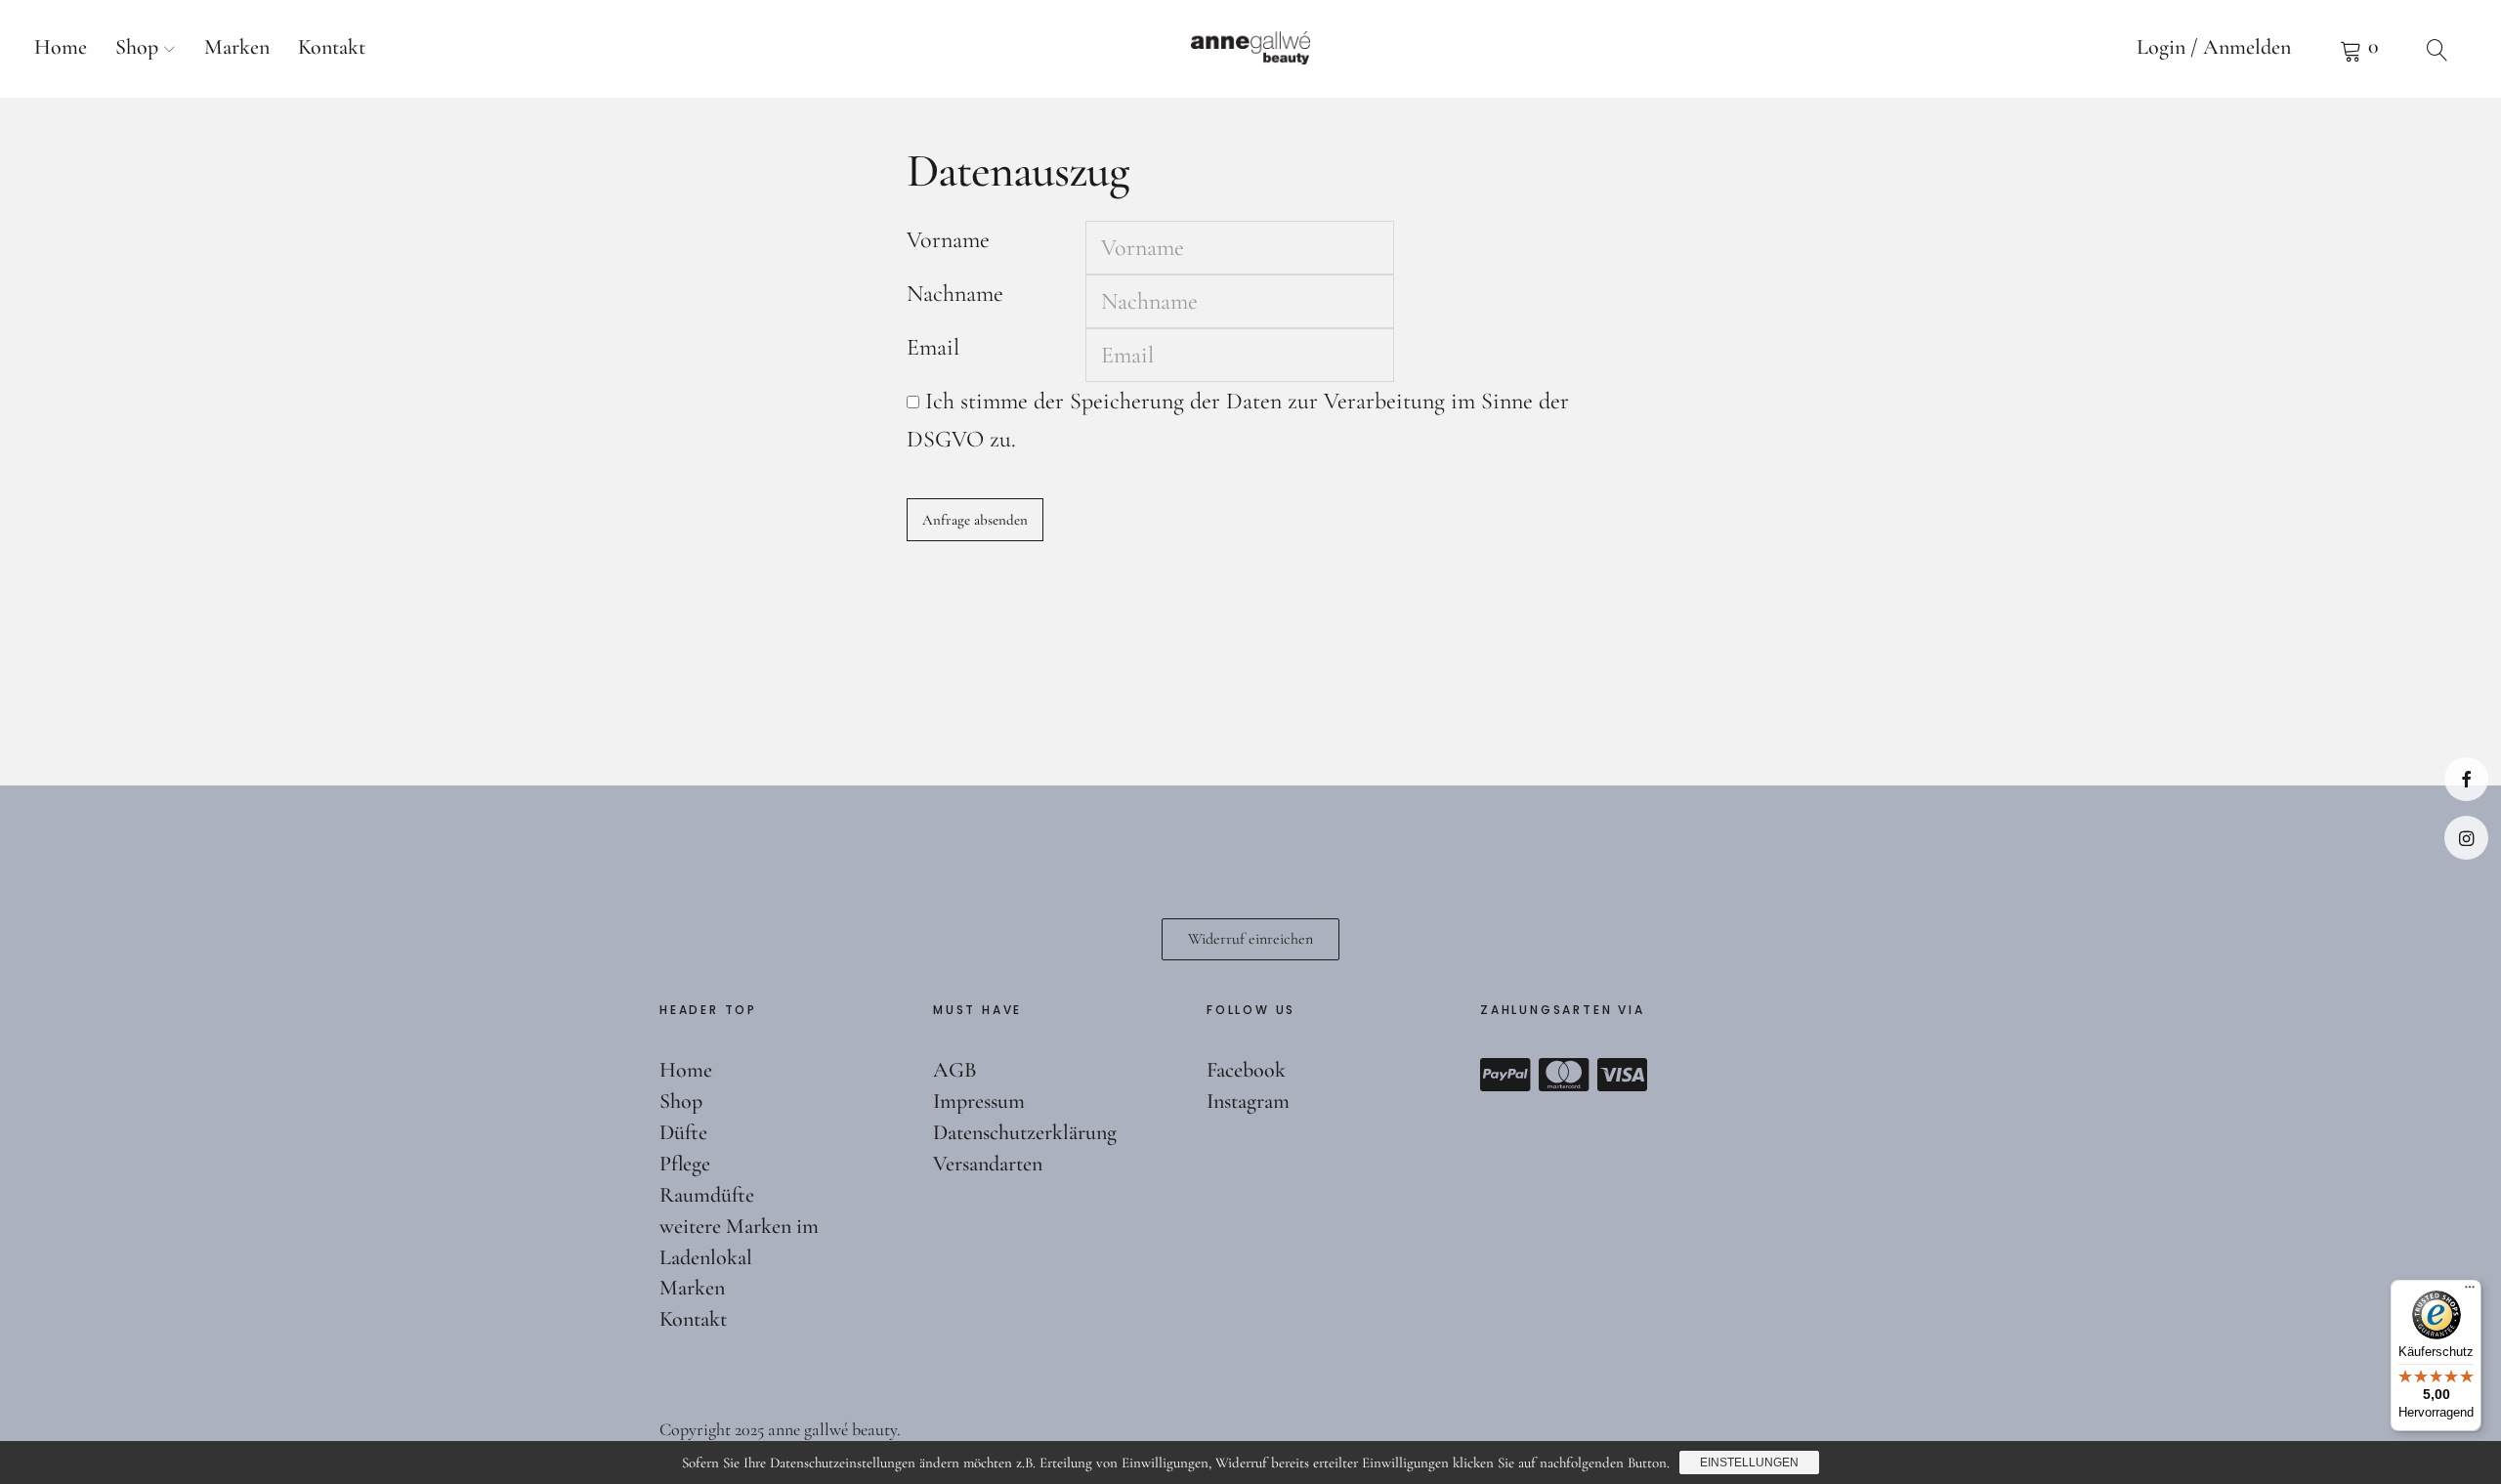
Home (61, 47)
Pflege (685, 1164)
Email (933, 347)
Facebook (2466, 779)
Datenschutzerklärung (1025, 1132)
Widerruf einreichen (1250, 939)
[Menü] (2470, 1292)
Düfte (683, 1132)
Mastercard (1564, 1075)
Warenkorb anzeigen (2359, 49)
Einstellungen (1749, 1463)
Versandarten (988, 1164)
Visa (1623, 1075)
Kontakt (332, 47)
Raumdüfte (707, 1195)
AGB (955, 1070)
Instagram (2466, 838)
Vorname (948, 240)
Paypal (1505, 1075)
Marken (237, 47)
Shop (137, 47)
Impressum (979, 1101)
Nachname (955, 294)
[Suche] (2437, 49)
